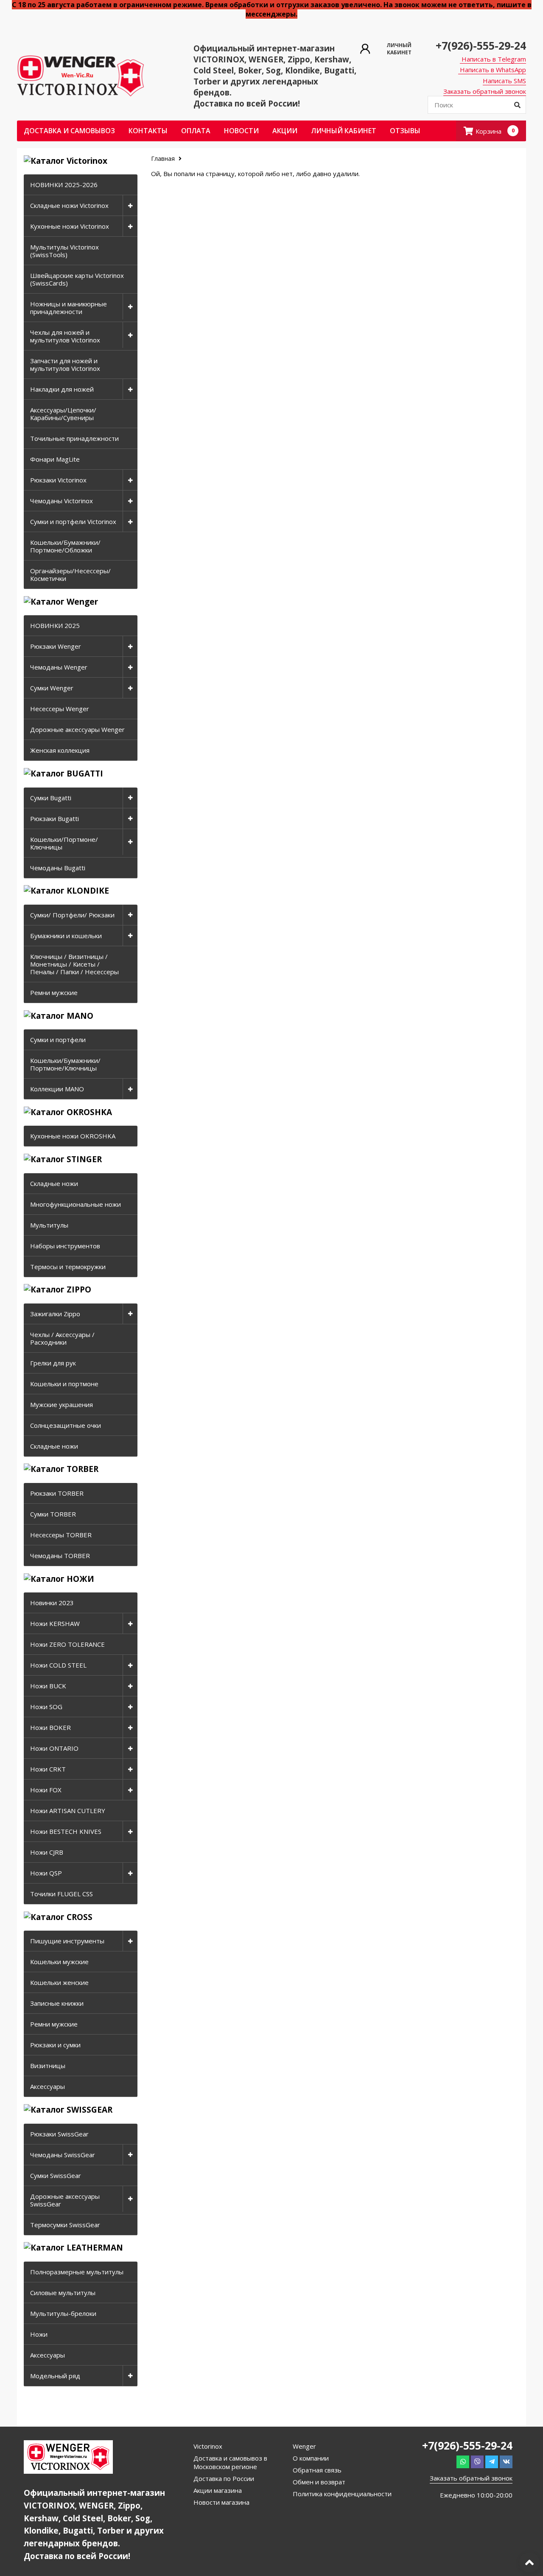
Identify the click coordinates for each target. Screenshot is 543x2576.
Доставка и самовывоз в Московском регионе (230, 2462)
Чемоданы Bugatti (58, 868)
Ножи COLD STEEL (58, 1665)
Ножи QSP (46, 1873)
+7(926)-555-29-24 (481, 45)
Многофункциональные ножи (76, 1204)
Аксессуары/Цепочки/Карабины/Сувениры (63, 414)
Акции (285, 131)
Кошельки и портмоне (64, 1384)
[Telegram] (492, 2462)
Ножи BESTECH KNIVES (66, 1831)
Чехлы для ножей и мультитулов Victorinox (65, 336)
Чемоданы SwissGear (63, 2155)
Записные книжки (57, 2003)
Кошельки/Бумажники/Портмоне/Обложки (65, 546)
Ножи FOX (46, 1790)
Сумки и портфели (58, 1040)
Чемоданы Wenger (59, 667)
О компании (311, 2458)
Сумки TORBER (53, 1514)
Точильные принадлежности (74, 438)
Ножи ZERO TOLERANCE (67, 1644)
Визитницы (48, 2066)
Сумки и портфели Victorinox (73, 521)
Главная (164, 158)
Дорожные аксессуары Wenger (77, 729)
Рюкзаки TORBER (57, 1493)
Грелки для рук (53, 1363)
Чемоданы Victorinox (62, 501)
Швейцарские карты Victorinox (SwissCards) (77, 279)
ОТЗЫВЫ (405, 131)
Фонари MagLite (55, 459)
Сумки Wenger (52, 688)
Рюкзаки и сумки (55, 2045)
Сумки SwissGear (56, 2175)
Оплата (196, 131)
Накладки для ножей (62, 389)
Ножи (39, 2334)
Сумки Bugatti (51, 798)
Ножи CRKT (48, 1769)
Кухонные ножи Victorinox (70, 226)
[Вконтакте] (506, 2462)
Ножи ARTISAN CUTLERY (68, 1811)
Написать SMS (504, 81)
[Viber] (477, 2462)
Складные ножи (54, 1183)
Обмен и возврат (319, 2482)
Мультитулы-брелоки (63, 2313)
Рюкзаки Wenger (56, 646)
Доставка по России (224, 2478)
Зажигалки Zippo (55, 1314)
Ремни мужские (54, 992)
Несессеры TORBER (61, 1535)
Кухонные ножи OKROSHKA (73, 1136)
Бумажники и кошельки (66, 936)
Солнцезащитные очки (66, 1425)
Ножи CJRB (47, 1852)
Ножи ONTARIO (54, 1748)
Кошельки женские (59, 1982)
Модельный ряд (55, 2376)
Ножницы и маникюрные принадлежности (69, 308)
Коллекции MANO (57, 1089)
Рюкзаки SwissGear (59, 2134)
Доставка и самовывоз (69, 131)
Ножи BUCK (48, 1686)
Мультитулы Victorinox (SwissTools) (64, 251)
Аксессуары (48, 2086)
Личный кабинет (344, 131)
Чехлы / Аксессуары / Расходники (62, 1338)
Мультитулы (49, 1225)
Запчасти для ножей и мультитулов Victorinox (65, 364)
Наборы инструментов (65, 1246)
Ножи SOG (46, 1707)
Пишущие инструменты (67, 1941)
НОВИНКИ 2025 (55, 625)
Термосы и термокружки (68, 1267)
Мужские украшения (62, 1404)
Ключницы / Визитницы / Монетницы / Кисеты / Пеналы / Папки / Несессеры (74, 964)
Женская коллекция (60, 750)
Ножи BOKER (50, 1727)
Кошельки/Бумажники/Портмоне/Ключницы (65, 1064)
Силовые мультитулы (63, 2293)
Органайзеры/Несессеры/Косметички (70, 575)
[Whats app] (463, 2462)
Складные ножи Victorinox (69, 205)
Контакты (148, 131)
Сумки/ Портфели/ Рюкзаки (72, 915)
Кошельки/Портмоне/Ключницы (64, 843)
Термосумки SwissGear (65, 2225)
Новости (241, 131)
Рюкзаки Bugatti (55, 818)
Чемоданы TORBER (60, 1556)
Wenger (304, 2446)
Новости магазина (221, 2502)
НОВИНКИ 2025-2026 (64, 185)
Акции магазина (218, 2490)
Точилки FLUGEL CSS (62, 1894)
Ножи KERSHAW (55, 1623)
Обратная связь (317, 2470)
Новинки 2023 (52, 1603)
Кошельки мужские (59, 1962)
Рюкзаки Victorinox (58, 480)
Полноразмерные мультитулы (77, 2272)
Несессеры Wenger (60, 709)
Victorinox (208, 2446)
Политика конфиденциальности (342, 2494)
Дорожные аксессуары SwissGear (65, 2200)
